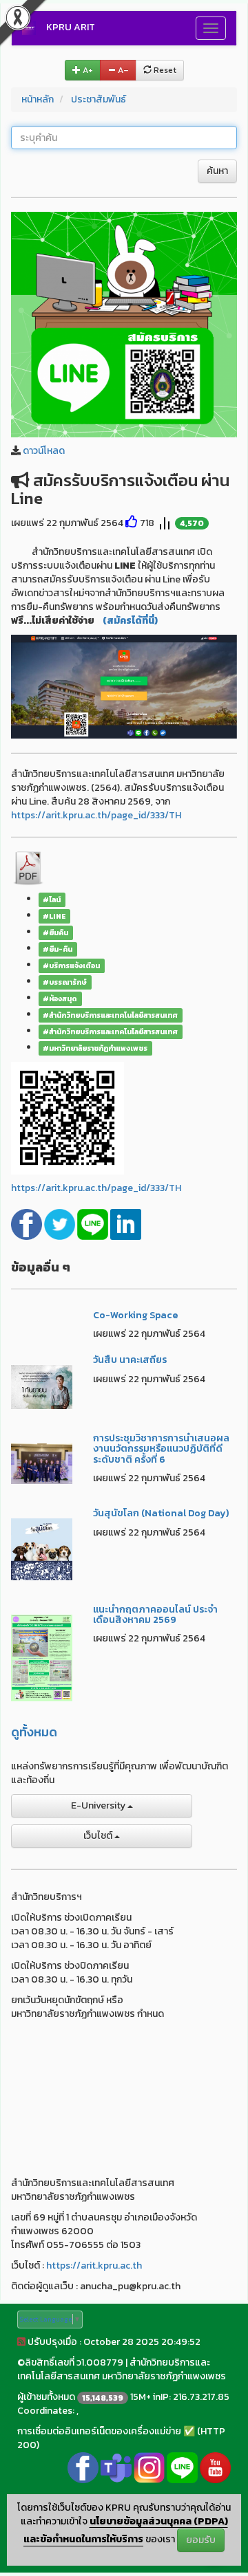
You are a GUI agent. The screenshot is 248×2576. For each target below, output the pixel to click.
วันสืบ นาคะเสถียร (130, 1360)
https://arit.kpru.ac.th (94, 2266)
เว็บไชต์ (99, 1836)
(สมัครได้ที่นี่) (130, 621)
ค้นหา (217, 171)
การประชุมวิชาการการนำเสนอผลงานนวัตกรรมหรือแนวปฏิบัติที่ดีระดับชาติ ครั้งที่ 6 (161, 1449)
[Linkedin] (126, 1224)
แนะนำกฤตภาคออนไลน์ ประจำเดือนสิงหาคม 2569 (155, 1615)
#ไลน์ (52, 899)
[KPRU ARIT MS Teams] (116, 2467)
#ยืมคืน (55, 932)
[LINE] (94, 1224)
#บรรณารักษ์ (65, 982)
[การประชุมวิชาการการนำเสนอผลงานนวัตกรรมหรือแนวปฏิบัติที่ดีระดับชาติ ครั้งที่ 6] (42, 1463)
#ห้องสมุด (60, 998)
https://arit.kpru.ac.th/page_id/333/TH (96, 815)
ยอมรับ (201, 2540)
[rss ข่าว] (21, 2342)
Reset (164, 70)
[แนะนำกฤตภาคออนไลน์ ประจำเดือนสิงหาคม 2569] (42, 1657)
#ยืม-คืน (58, 949)
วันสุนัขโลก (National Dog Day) (161, 1513)
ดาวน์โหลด (44, 451)
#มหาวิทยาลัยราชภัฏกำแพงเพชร (95, 1048)
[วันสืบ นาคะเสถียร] (42, 1386)
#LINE (54, 916)
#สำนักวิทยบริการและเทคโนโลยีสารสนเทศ (110, 1015)
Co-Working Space (135, 1315)
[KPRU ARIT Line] (182, 2467)
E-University (99, 1805)
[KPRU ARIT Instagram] (149, 2467)
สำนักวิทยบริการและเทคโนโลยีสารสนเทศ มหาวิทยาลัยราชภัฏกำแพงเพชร (122, 2369)
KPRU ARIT (71, 27)
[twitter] (61, 1224)
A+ (87, 70)
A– (122, 70)
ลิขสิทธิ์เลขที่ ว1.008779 (74, 2362)
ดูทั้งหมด (34, 1732)
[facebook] (28, 1224)
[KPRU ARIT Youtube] (215, 2467)
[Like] (132, 523)
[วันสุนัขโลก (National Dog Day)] (42, 1548)
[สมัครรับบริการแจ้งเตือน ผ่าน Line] (124, 324)
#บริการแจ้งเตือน (71, 965)
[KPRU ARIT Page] (83, 2467)
